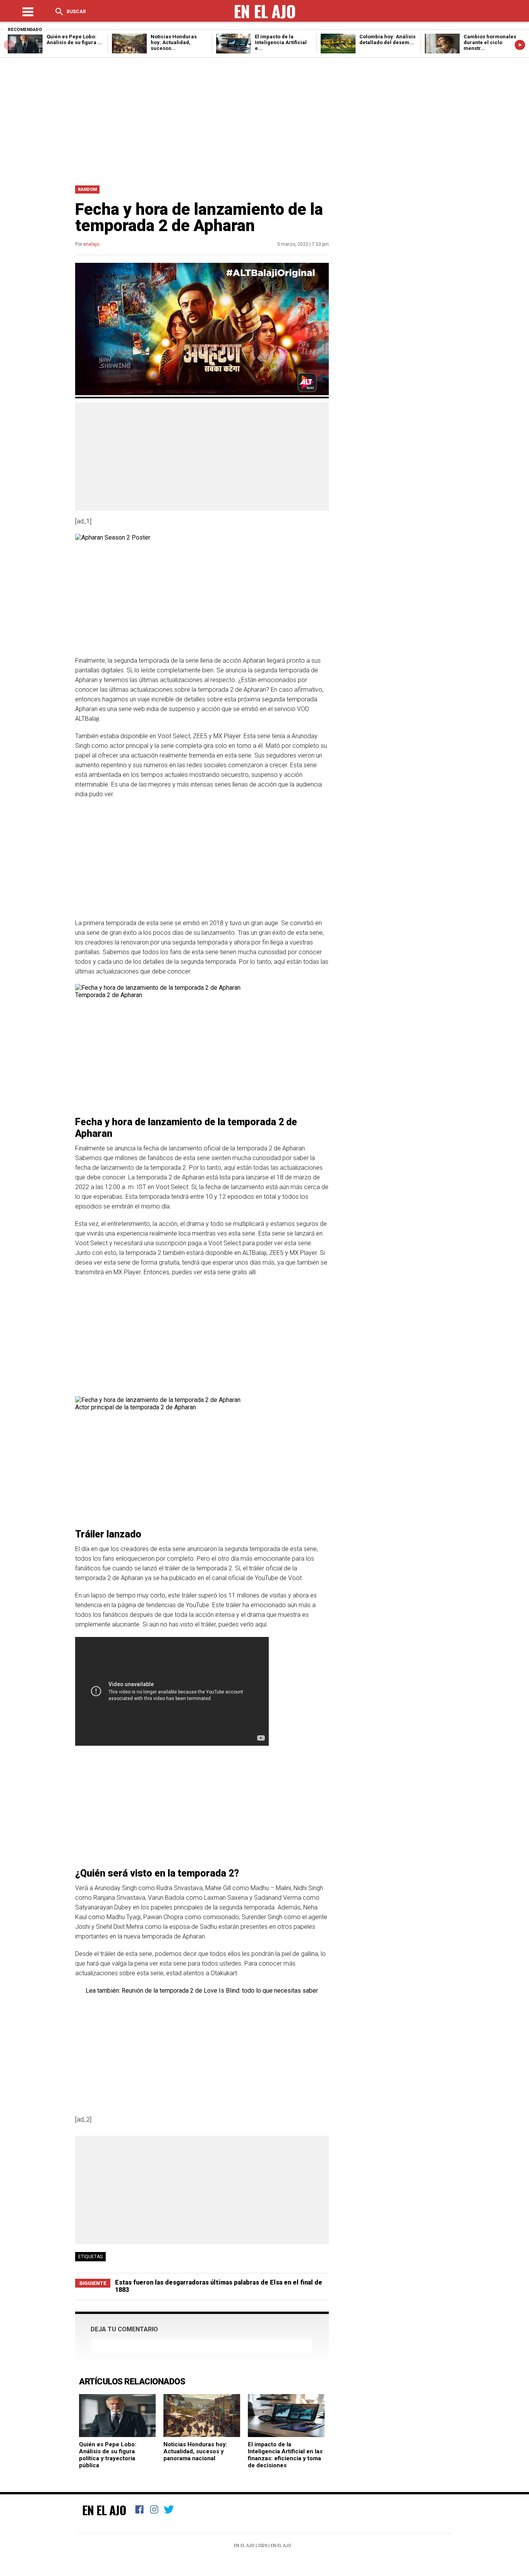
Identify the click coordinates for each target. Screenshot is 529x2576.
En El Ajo (104, 2510)
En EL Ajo (281, 2546)
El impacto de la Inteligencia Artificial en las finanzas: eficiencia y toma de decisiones (285, 2455)
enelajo (91, 244)
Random (87, 189)
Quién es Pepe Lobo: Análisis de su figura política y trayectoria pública (108, 2455)
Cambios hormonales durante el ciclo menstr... (490, 42)
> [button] (520, 45)
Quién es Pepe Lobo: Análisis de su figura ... (74, 39)
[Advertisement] (264, 120)
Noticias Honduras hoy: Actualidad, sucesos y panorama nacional (195, 2451)
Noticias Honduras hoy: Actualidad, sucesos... (174, 42)
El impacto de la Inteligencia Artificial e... (281, 42)
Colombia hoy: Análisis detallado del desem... (387, 39)
